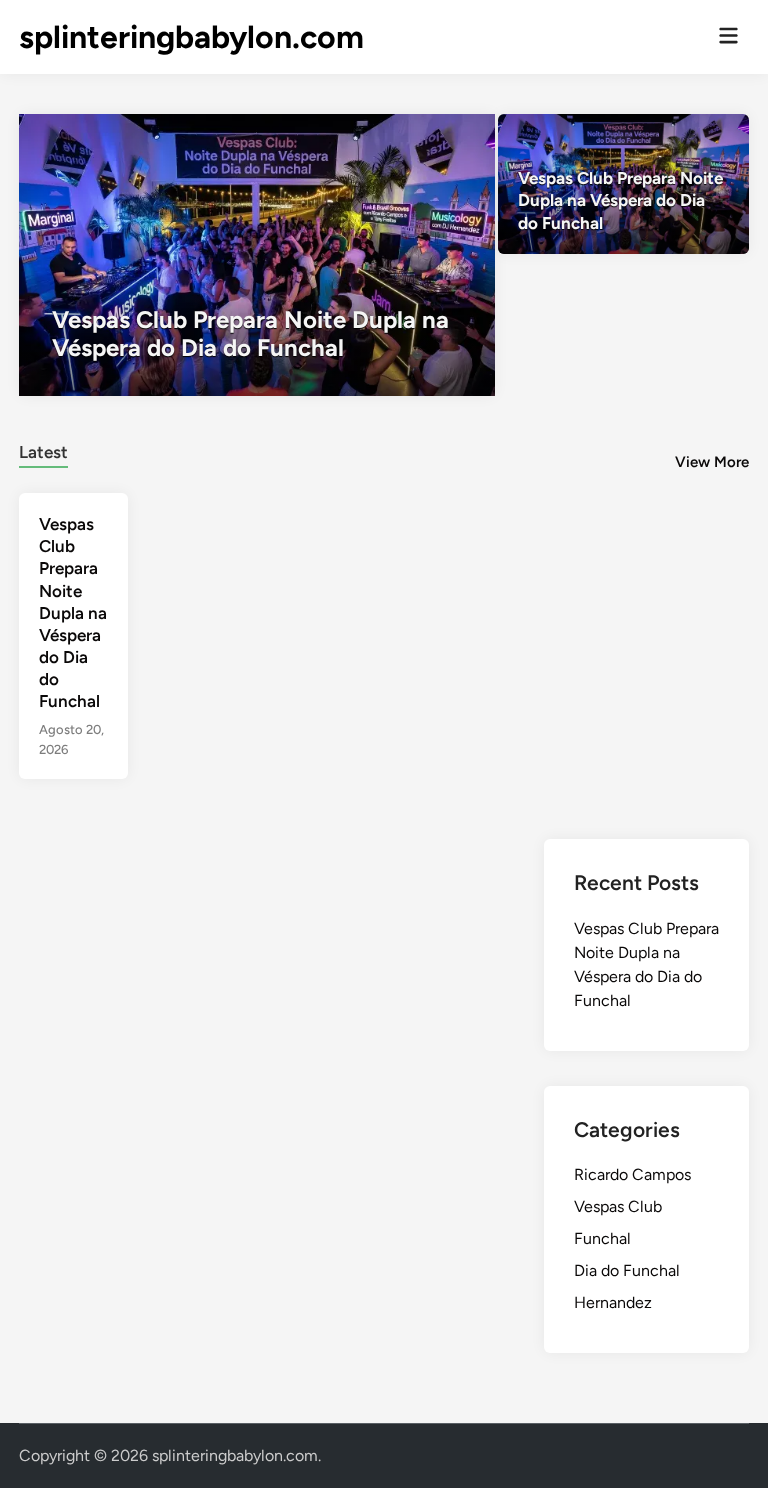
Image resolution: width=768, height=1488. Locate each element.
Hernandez (613, 1302)
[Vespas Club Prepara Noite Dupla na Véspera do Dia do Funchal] (257, 255)
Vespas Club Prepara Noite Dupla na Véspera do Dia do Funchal (73, 612)
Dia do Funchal (627, 1270)
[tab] (43, 449)
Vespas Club (618, 1206)
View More (712, 462)
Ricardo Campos (632, 1174)
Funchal (602, 1238)
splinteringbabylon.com (191, 37)
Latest (43, 452)
